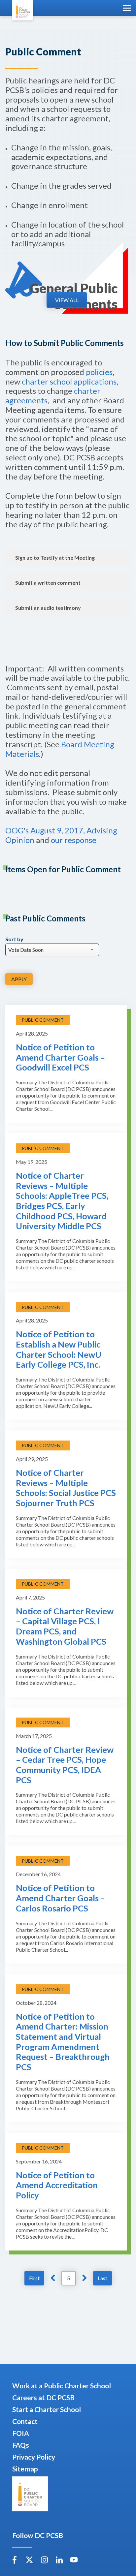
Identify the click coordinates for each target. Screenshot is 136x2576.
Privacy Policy (34, 2457)
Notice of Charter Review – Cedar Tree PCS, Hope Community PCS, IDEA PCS (65, 1765)
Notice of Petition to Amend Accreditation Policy (57, 2185)
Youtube (74, 2560)
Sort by (14, 939)
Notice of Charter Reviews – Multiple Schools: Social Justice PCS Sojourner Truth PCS (66, 1488)
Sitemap (25, 2469)
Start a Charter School (47, 2409)
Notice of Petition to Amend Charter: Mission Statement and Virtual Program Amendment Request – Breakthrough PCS (63, 2042)
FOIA (21, 2433)
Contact (25, 2421)
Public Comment (43, 1020)
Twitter (29, 2560)
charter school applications (69, 381)
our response (74, 840)
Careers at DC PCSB (43, 2397)
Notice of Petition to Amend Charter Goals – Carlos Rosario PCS (60, 1898)
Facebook (15, 2560)
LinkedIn (59, 2560)
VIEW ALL (67, 300)
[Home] (23, 10)
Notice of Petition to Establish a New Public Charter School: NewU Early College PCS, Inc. (59, 1349)
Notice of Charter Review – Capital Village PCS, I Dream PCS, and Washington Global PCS (65, 1626)
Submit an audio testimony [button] (48, 608)
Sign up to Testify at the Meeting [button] (55, 558)
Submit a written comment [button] (48, 583)
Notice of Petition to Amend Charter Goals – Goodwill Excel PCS (60, 1057)
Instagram (44, 2560)
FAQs (21, 2445)
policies (99, 372)
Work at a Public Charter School (62, 2386)
